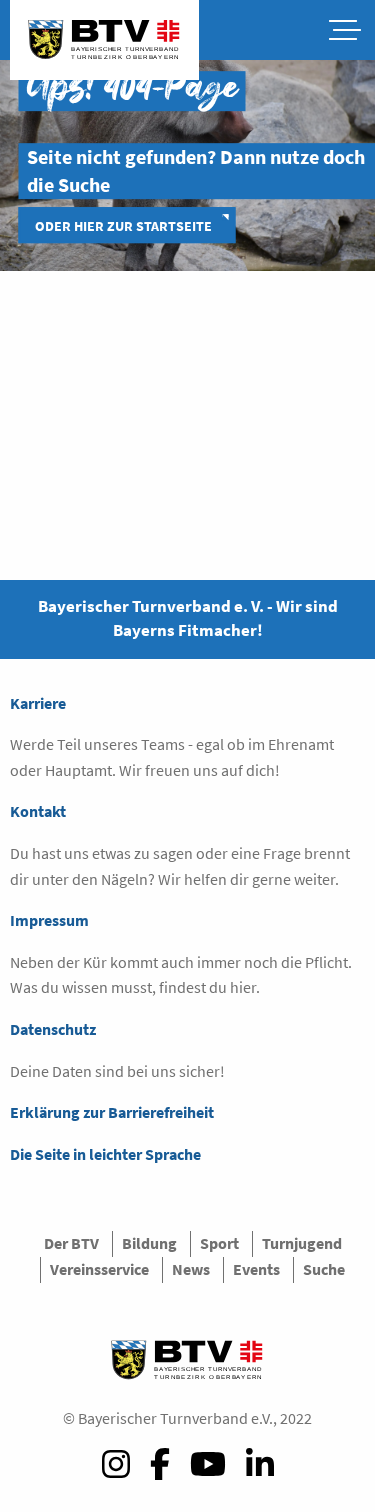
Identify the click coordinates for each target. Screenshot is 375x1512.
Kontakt (38, 811)
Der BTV (71, 1243)
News (191, 1269)
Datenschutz (53, 1029)
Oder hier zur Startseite (123, 226)
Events (256, 1269)
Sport (219, 1243)
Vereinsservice (99, 1269)
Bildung (149, 1243)
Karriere (38, 703)
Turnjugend (302, 1243)
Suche (324, 1269)
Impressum (49, 920)
